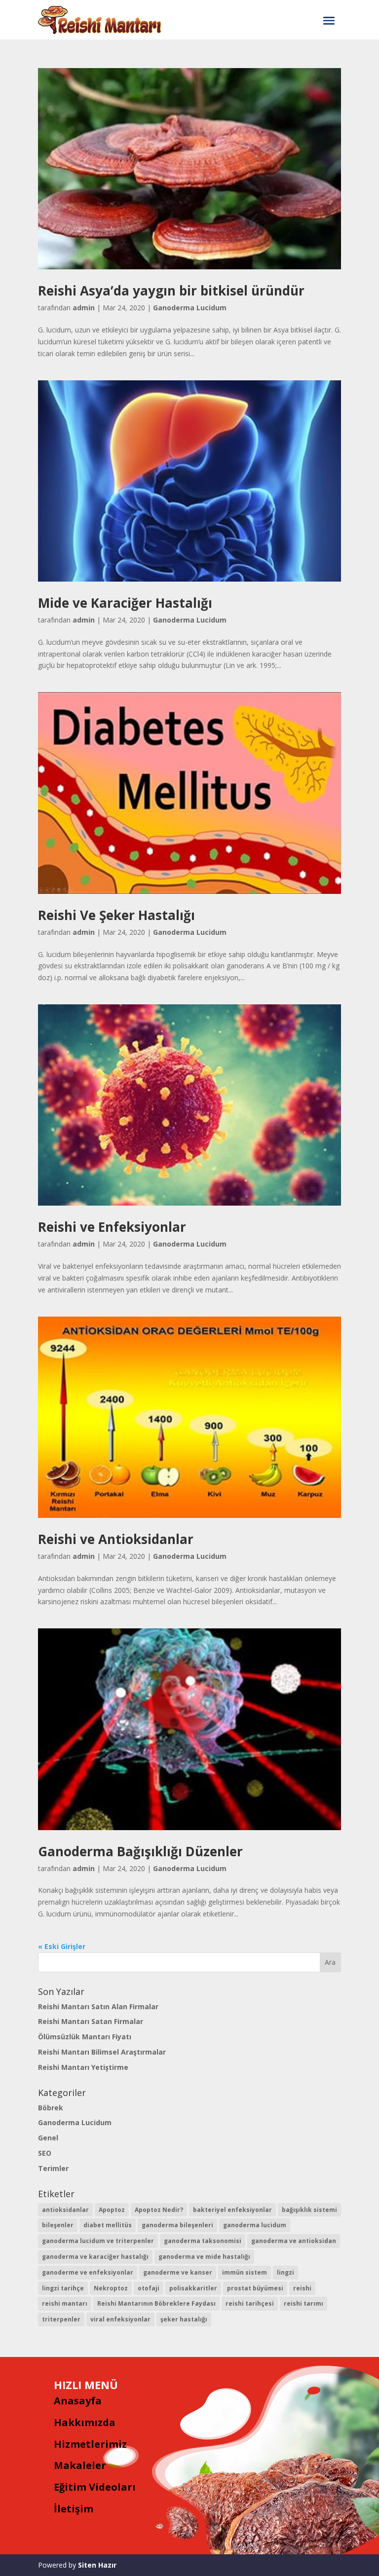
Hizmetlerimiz (90, 2444)
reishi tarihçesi (250, 2303)
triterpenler (61, 2319)
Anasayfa (78, 2401)
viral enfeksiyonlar (120, 2319)
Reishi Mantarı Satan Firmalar (91, 2021)
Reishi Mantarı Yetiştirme (83, 2067)
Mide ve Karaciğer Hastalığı (125, 603)
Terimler (53, 2168)
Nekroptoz (111, 2288)
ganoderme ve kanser (178, 2272)
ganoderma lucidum (255, 2225)
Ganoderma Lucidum (190, 308)
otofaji (149, 2288)
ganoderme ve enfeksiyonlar (88, 2272)
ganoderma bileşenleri (177, 2225)
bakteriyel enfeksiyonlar (232, 2210)
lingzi (285, 2272)
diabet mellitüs (108, 2225)
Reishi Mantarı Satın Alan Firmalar (98, 2006)
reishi (302, 2288)
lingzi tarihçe (63, 2288)
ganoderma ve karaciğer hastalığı (95, 2257)
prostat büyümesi (255, 2288)
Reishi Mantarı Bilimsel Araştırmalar (102, 2052)
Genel (48, 2138)
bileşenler (58, 2225)
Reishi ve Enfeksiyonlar (112, 1227)
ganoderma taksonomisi (203, 2241)
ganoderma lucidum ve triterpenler (98, 2241)
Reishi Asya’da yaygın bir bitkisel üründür (171, 291)
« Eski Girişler (62, 1946)
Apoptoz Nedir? (159, 2210)
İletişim (74, 2509)
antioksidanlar (65, 2210)
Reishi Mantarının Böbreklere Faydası (156, 2303)
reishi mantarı (65, 2303)
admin (84, 308)
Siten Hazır (97, 2565)
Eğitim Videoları (95, 2487)
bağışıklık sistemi (309, 2210)
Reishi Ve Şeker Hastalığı (116, 915)
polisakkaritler (193, 2288)
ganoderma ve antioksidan (294, 2241)
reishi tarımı (303, 2303)
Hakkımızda (85, 2422)
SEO (45, 2153)
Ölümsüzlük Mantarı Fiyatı (85, 2037)
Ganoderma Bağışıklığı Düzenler (140, 1851)
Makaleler (80, 2465)
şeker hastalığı (184, 2319)
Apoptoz (112, 2210)
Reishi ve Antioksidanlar (116, 1539)
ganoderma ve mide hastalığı (204, 2257)
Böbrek (51, 2108)
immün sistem (245, 2272)
